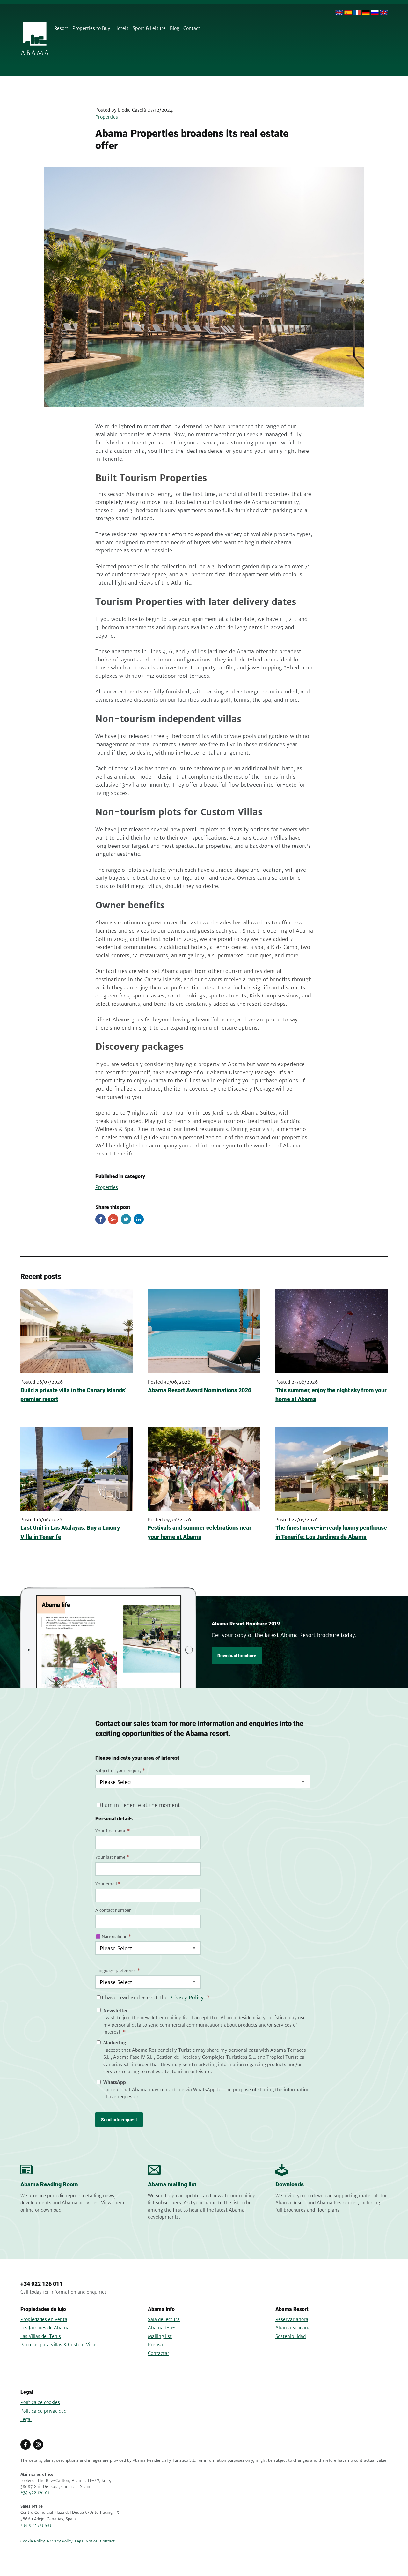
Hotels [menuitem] (121, 28)
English (339, 13)
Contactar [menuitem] (159, 2353)
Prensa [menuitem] (155, 2345)
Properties (107, 117)
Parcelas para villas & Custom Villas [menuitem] (59, 2345)
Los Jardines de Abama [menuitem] (45, 2328)
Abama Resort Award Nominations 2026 (200, 1390)
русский (375, 13)
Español (348, 13)
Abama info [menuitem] (161, 2309)
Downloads (290, 2184)
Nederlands (384, 13)
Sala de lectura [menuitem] (164, 2319)
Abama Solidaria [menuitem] (293, 2328)
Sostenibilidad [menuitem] (291, 2336)
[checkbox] (203, 2054)
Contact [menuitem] (192, 28)
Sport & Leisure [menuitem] (149, 28)
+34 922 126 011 (41, 2284)
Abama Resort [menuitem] (292, 2309)
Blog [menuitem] (175, 28)
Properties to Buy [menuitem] (91, 28)
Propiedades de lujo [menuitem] (43, 2309)
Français (357, 13)
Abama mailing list (172, 2184)
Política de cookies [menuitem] (40, 2402)
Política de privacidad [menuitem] (43, 2411)
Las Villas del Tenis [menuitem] (41, 2336)
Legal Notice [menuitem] (86, 2541)
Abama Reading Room (49, 2184)
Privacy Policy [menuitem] (60, 2541)
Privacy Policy (186, 1997)
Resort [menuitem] (61, 28)
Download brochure (237, 1656)
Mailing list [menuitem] (160, 2336)
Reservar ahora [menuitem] (292, 2319)
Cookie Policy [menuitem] (33, 2541)
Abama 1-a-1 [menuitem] (162, 2328)
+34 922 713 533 (36, 2525)
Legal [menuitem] (27, 2392)
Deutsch (366, 13)
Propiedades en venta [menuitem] (44, 2319)
